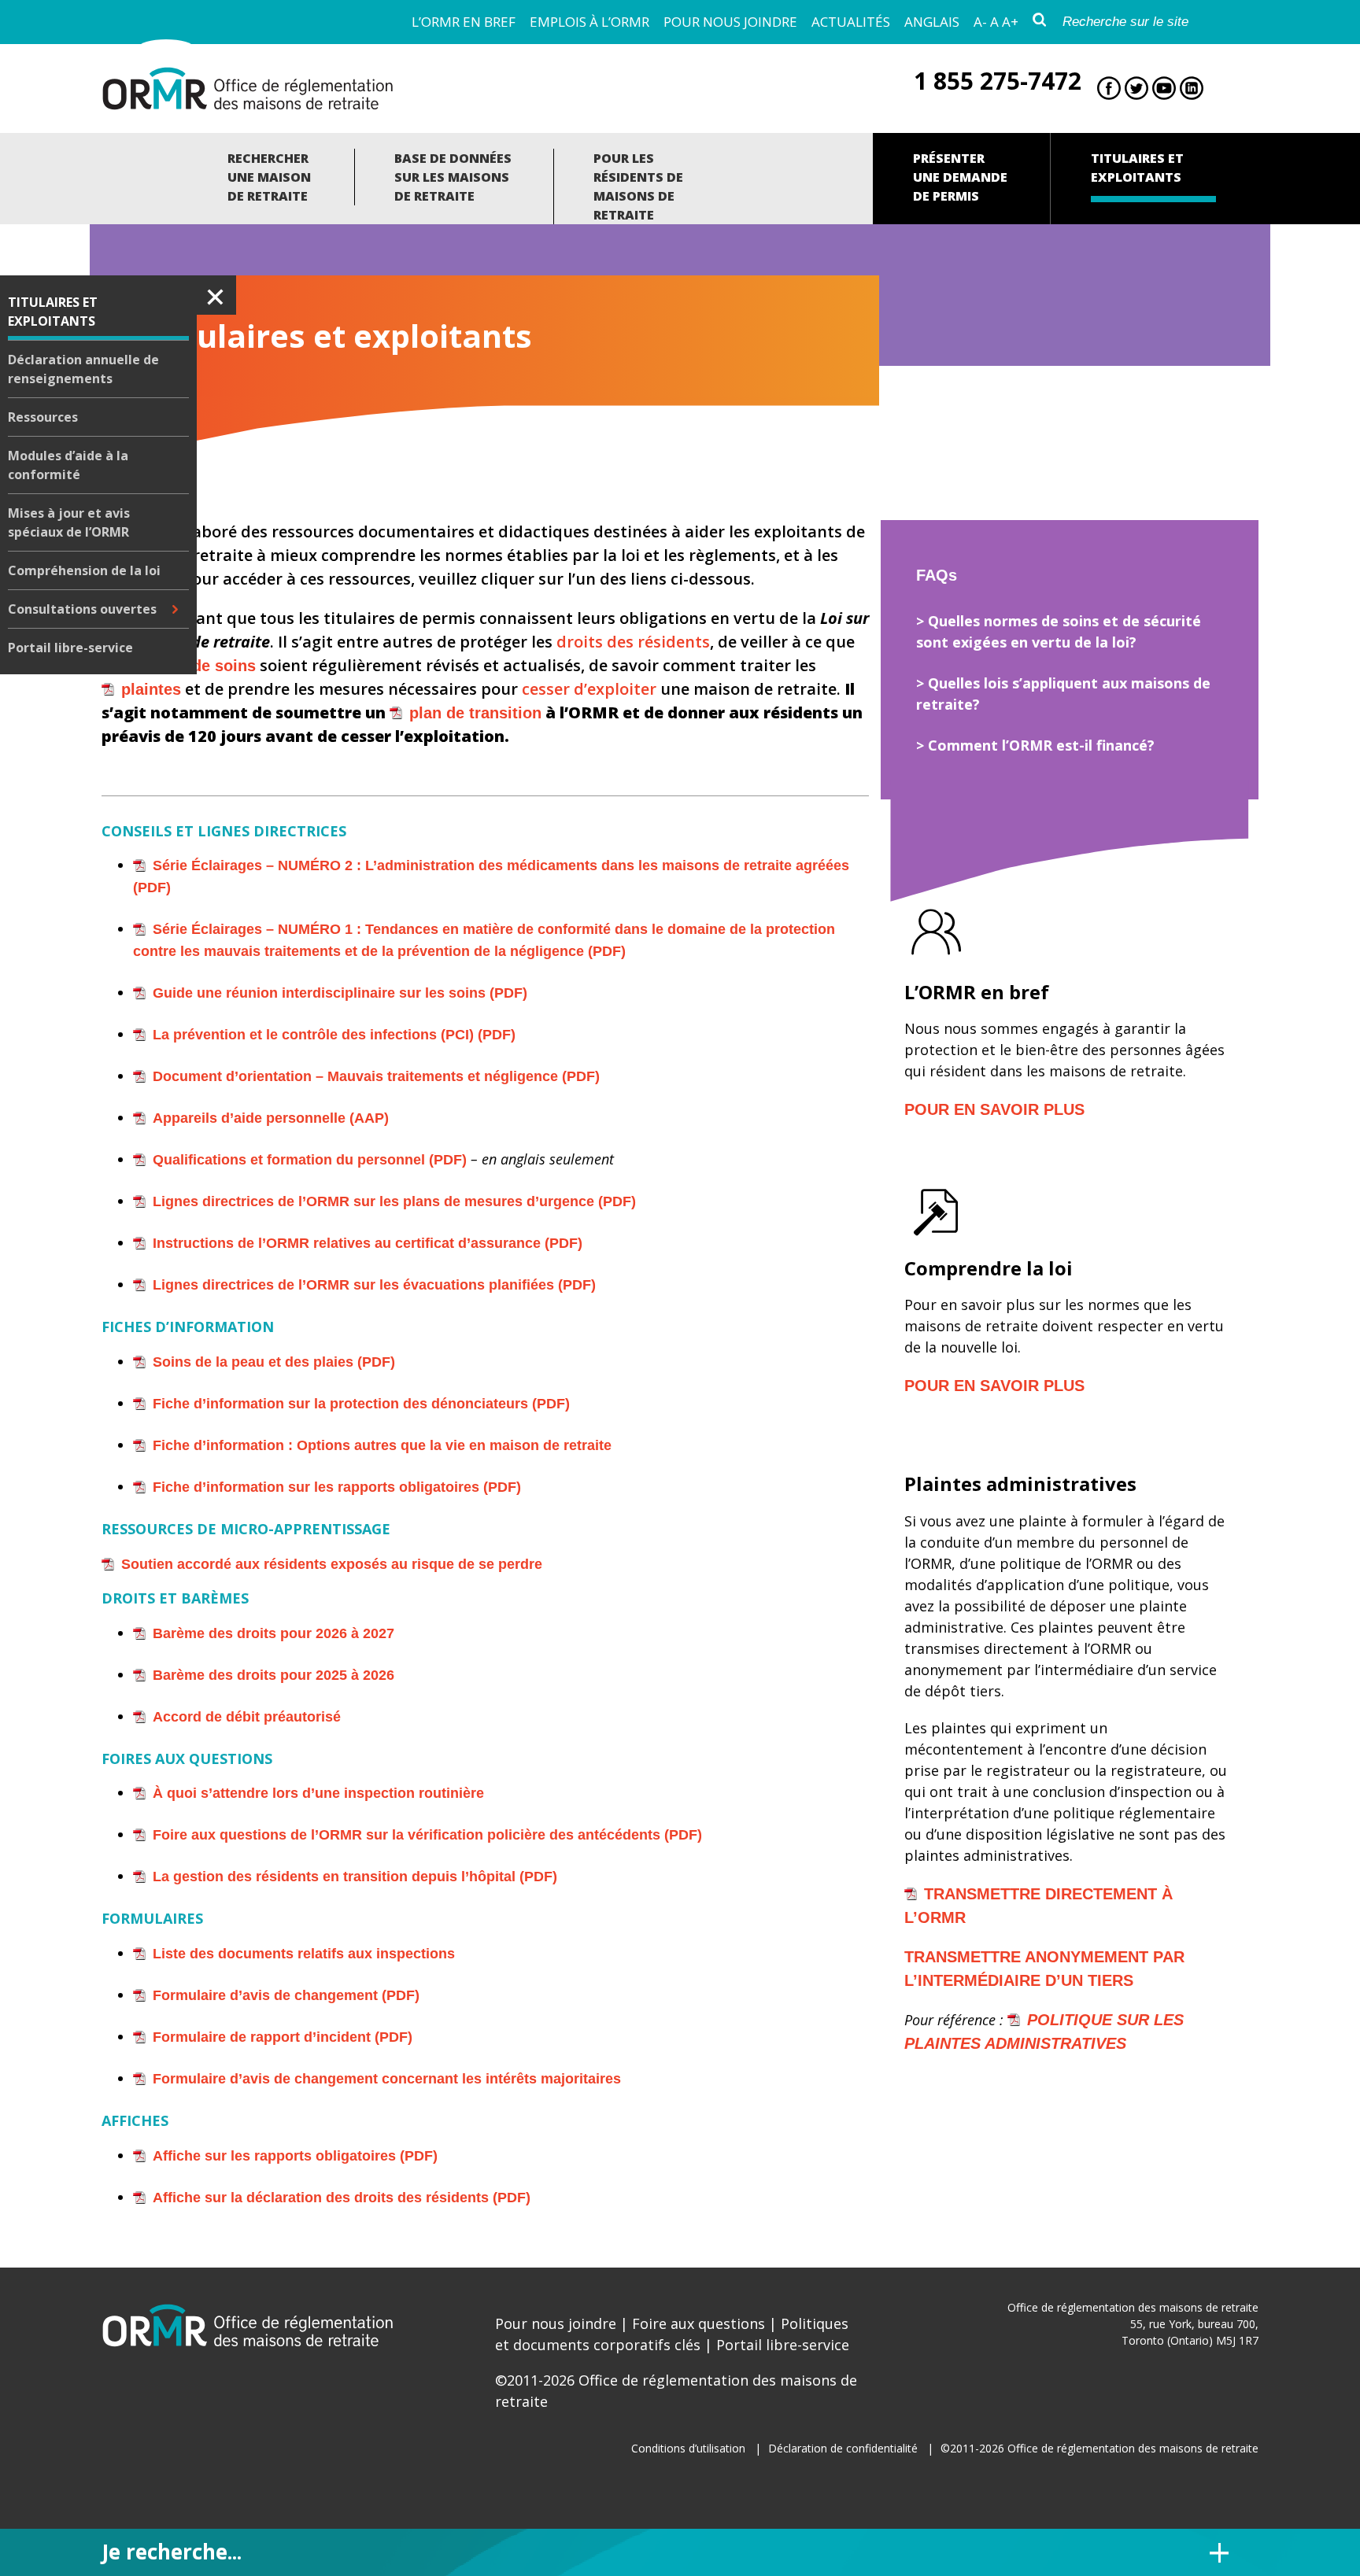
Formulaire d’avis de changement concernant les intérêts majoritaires (387, 2079)
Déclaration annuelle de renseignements (83, 369)
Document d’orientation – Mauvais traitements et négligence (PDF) (376, 1076)
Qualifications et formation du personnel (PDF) (310, 1160)
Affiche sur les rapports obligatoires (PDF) (295, 2156)
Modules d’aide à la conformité (68, 465)
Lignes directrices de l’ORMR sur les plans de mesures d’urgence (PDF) (394, 1201)
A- (980, 22)
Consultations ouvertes (82, 609)
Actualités (851, 22)
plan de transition (475, 713)
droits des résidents (633, 642)
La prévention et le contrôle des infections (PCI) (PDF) (334, 1035)
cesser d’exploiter (589, 689)
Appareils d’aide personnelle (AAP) (271, 1118)
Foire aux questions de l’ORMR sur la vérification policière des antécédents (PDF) (427, 1835)
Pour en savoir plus (994, 1109)
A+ (1010, 22)
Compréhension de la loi (84, 570)
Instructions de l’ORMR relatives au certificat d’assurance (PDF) (368, 1243)
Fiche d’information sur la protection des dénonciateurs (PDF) (361, 1404)
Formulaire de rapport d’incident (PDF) (283, 2037)
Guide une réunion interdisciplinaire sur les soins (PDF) (340, 993)
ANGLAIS (932, 22)
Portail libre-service (70, 648)
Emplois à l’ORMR (589, 22)
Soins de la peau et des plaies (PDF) (274, 1362)
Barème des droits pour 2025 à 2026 (273, 1675)
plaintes (151, 689)
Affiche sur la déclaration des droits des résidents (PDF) (342, 2198)
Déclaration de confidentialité (843, 2448)
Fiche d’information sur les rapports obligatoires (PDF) (337, 1487)
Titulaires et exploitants (53, 312)
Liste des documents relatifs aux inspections (304, 1954)
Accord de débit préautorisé (247, 1717)
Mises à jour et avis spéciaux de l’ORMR (69, 522)
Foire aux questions (698, 2323)
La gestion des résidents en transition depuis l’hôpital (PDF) (355, 1877)
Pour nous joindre (730, 22)
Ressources (43, 417)
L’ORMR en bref (464, 22)
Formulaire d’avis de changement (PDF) (286, 1995)
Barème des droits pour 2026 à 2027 (273, 1633)
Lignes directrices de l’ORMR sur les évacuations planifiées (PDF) (374, 1285)
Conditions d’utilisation (688, 2448)
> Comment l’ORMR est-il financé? (1035, 745)
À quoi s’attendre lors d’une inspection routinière (318, 1793)
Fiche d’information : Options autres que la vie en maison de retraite (382, 1445)
